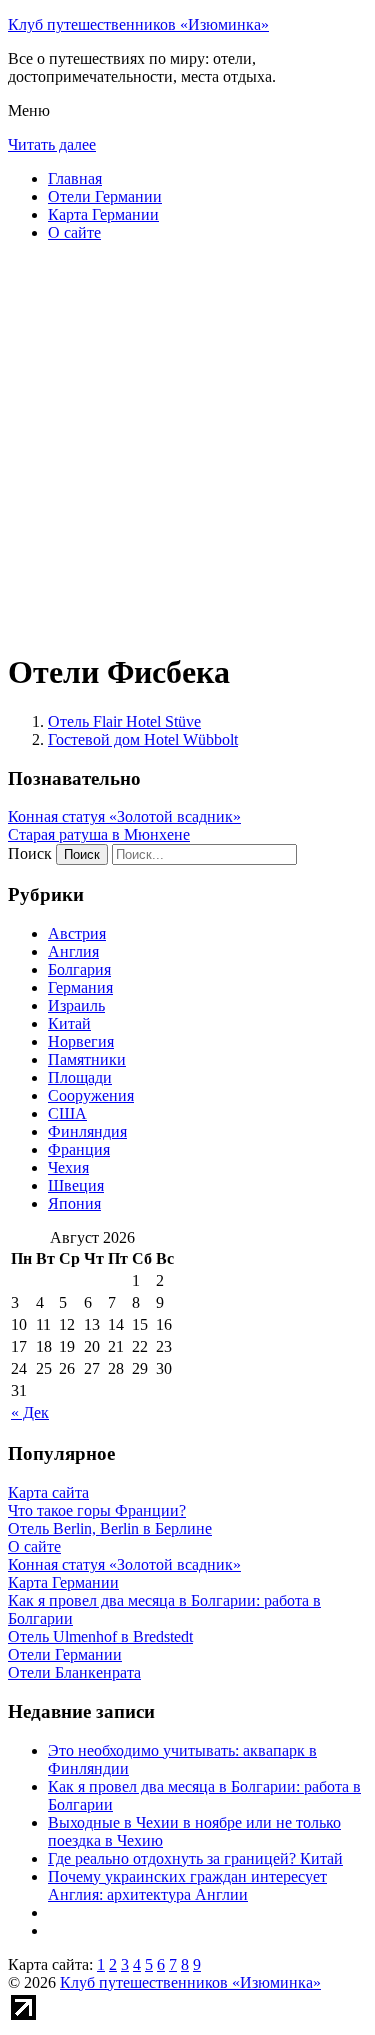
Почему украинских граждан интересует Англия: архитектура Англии (187, 1885)
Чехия (68, 1167)
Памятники (87, 1059)
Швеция (76, 1185)
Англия (73, 951)
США (67, 1113)
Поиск (30, 853)
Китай (69, 1023)
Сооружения (91, 1095)
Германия (80, 987)
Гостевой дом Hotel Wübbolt (143, 739)
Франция (79, 1149)
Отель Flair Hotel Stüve (124, 721)
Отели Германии (105, 196)
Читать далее (52, 144)
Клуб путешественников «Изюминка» (138, 24)
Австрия (77, 933)
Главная (75, 178)
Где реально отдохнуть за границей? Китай (195, 1858)
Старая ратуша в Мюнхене (99, 834)
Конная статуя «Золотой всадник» (124, 816)
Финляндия (87, 1131)
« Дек (30, 1412)
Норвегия (81, 1041)
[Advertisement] (187, 445)
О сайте (74, 232)
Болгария (79, 969)
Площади (80, 1077)
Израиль (76, 1005)
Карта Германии (103, 214)
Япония (74, 1203)
